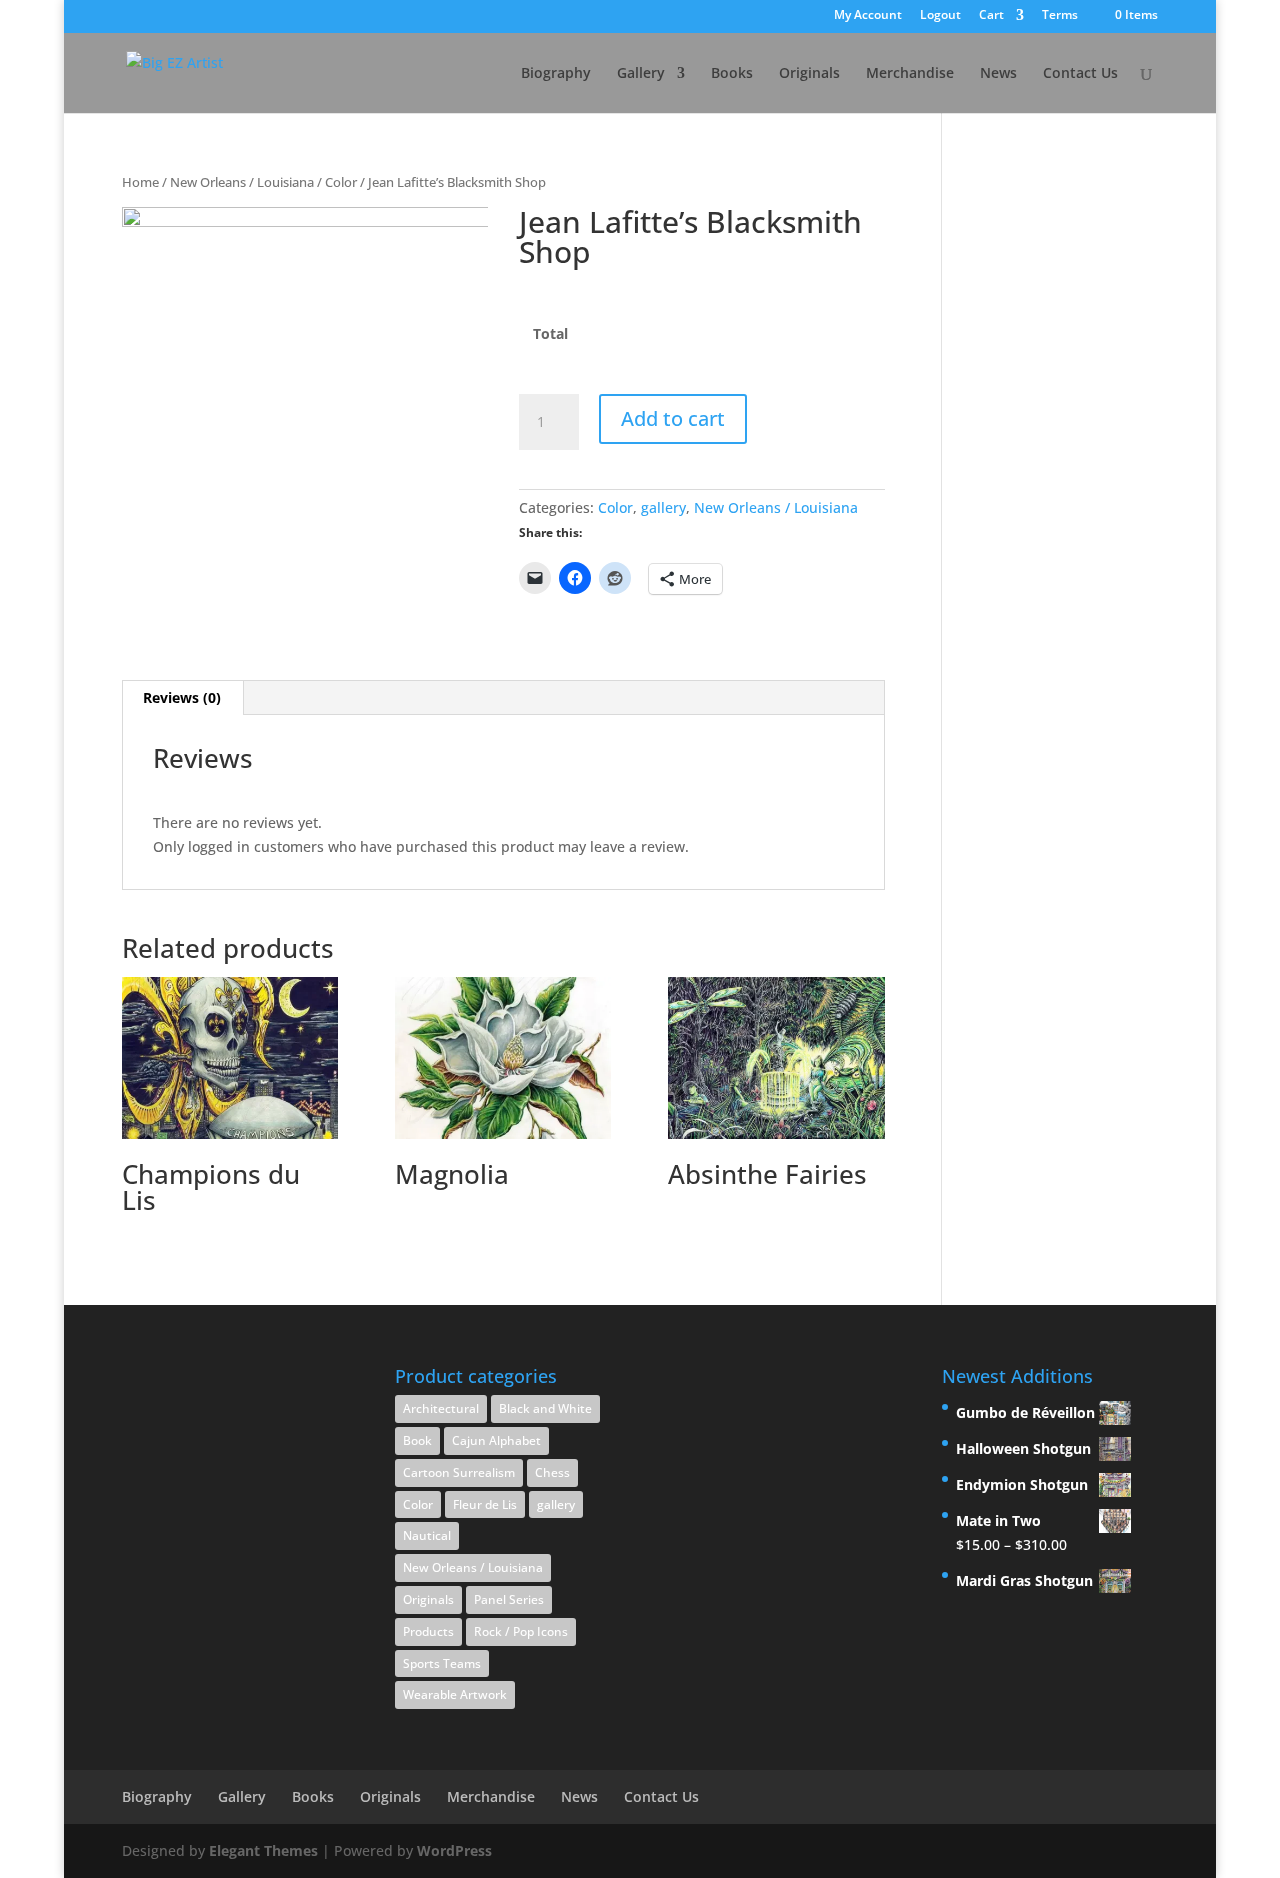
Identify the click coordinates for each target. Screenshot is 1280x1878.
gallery (663, 507)
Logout (940, 16)
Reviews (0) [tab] (182, 697)
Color (341, 182)
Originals (809, 74)
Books (732, 74)
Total (550, 334)
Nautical (427, 1535)
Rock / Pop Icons (521, 1631)
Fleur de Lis (485, 1504)
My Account (868, 16)
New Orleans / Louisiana (242, 182)
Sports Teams (442, 1663)
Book (417, 1440)
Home (140, 182)
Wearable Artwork (455, 1694)
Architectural (441, 1408)
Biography (556, 74)
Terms (1060, 16)
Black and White (545, 1408)
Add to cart (673, 418)
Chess (552, 1472)
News (998, 74)
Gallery (641, 74)
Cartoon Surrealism (459, 1472)
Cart (991, 16)
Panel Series (509, 1599)
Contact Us (1080, 74)
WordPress (454, 1850)
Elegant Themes (263, 1850)
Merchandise (910, 74)
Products (428, 1631)
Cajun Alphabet (496, 1440)
